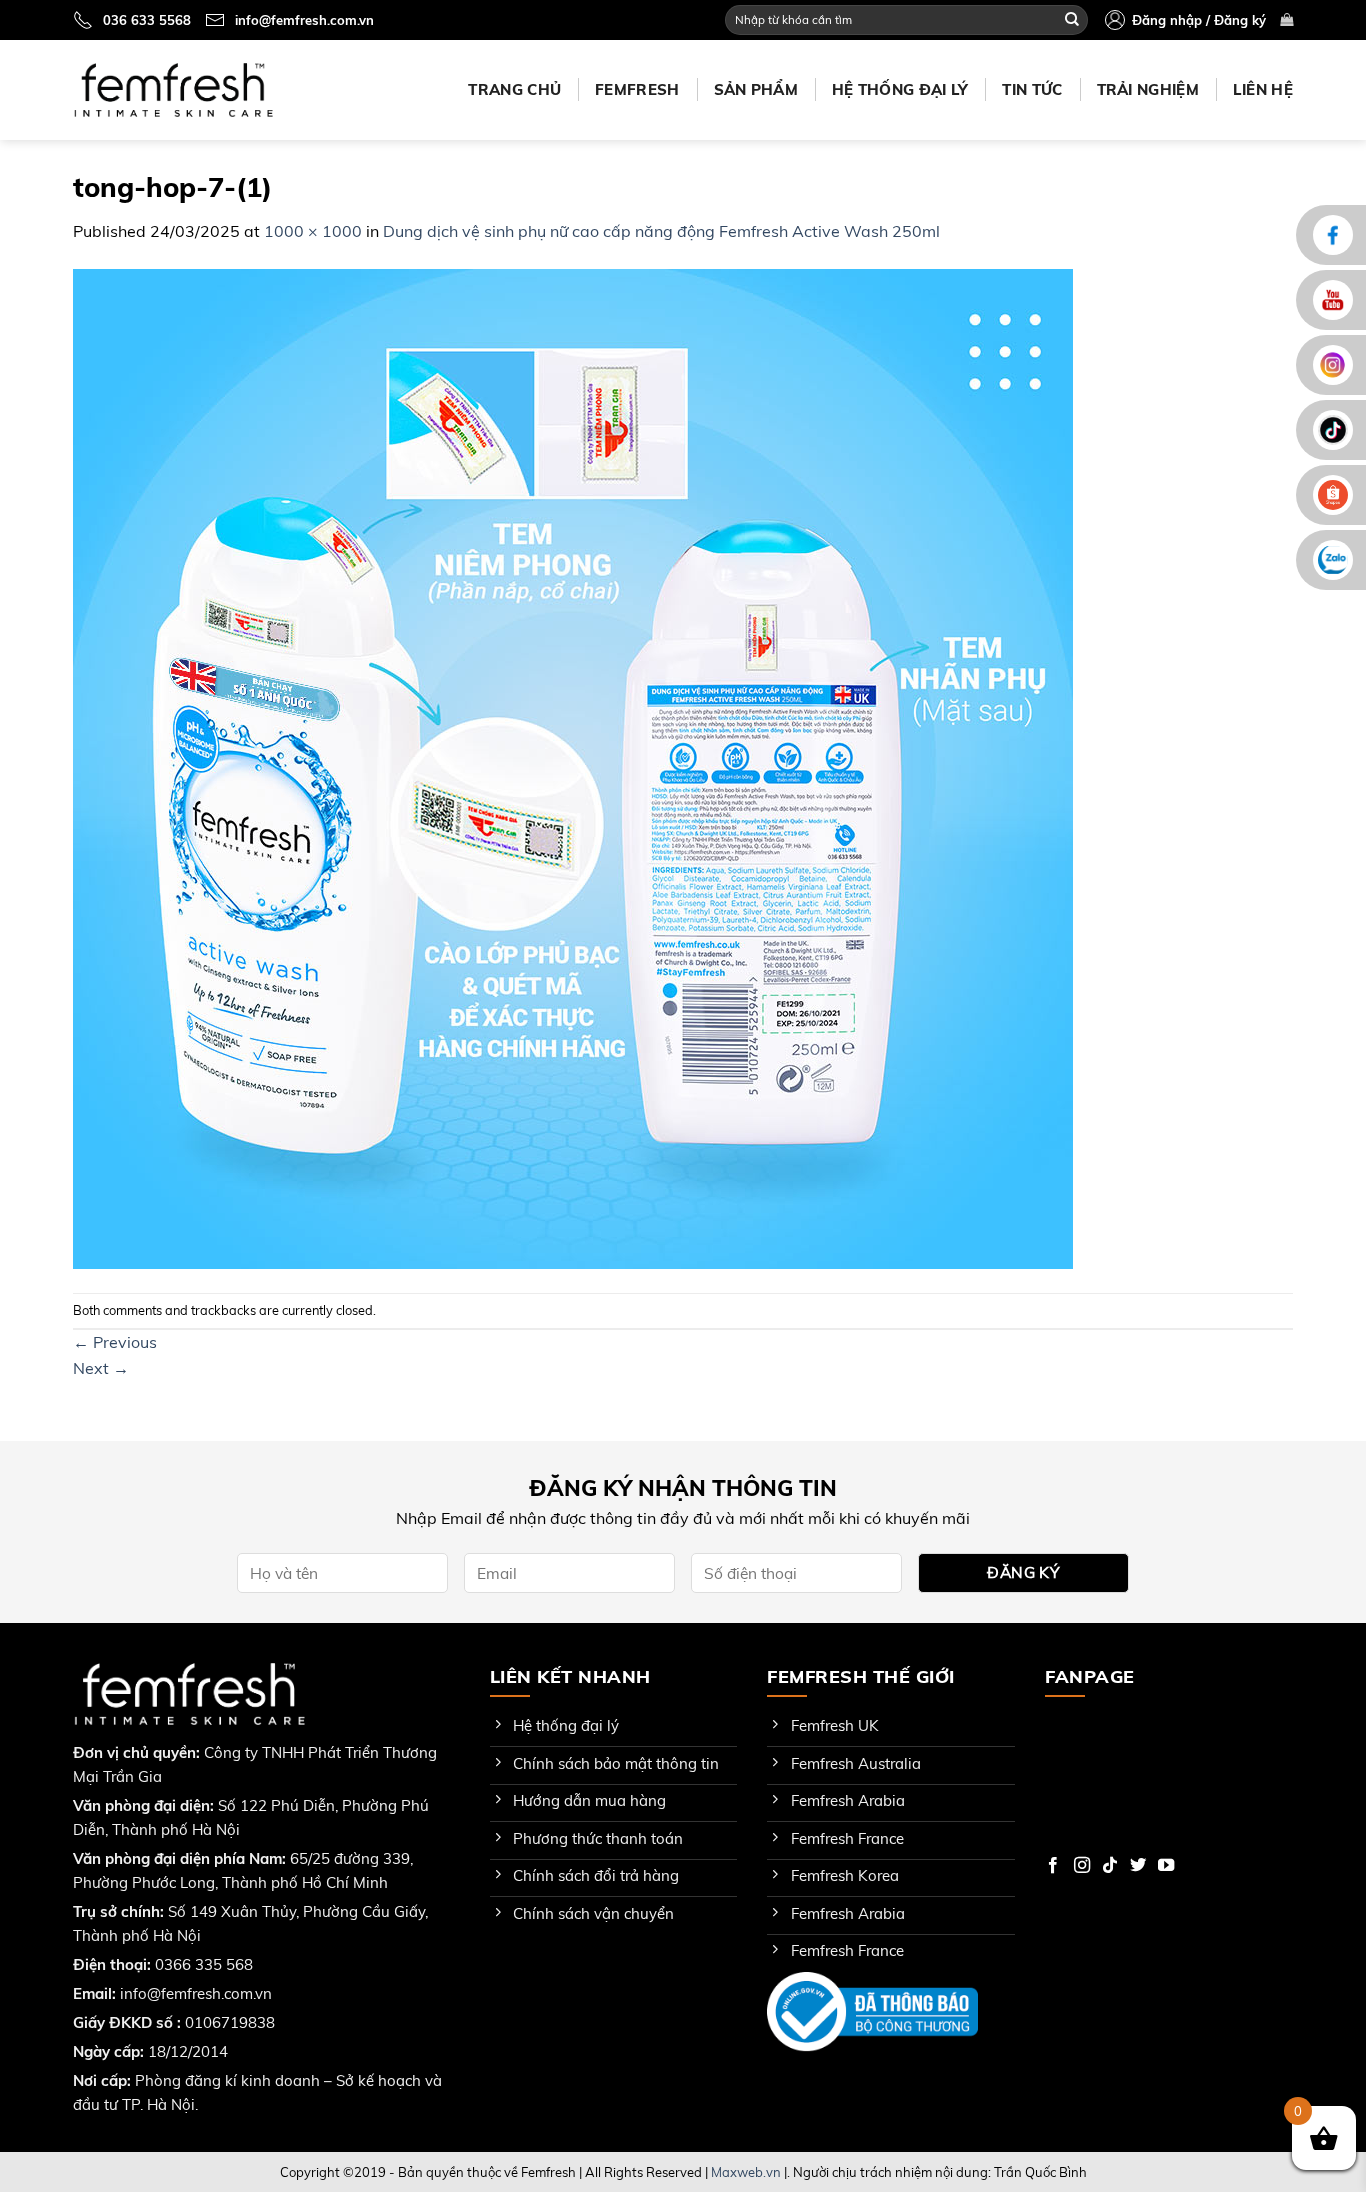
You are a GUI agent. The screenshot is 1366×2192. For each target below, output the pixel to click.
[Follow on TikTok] (1110, 1866)
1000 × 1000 (313, 231)
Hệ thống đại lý (900, 89)
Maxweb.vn (746, 2172)
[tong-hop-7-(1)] (573, 767)
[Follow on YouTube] (1166, 1866)
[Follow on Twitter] (1138, 1866)
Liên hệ (1263, 89)
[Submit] (1072, 20)
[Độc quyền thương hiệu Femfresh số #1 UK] (173, 89)
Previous (115, 1342)
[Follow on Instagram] (1082, 1866)
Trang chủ (514, 89)
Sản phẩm (756, 89)
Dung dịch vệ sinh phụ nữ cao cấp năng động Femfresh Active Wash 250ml (661, 231)
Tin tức (1032, 89)
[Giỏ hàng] (1286, 19)
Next (101, 1368)
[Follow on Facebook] (1053, 1866)
